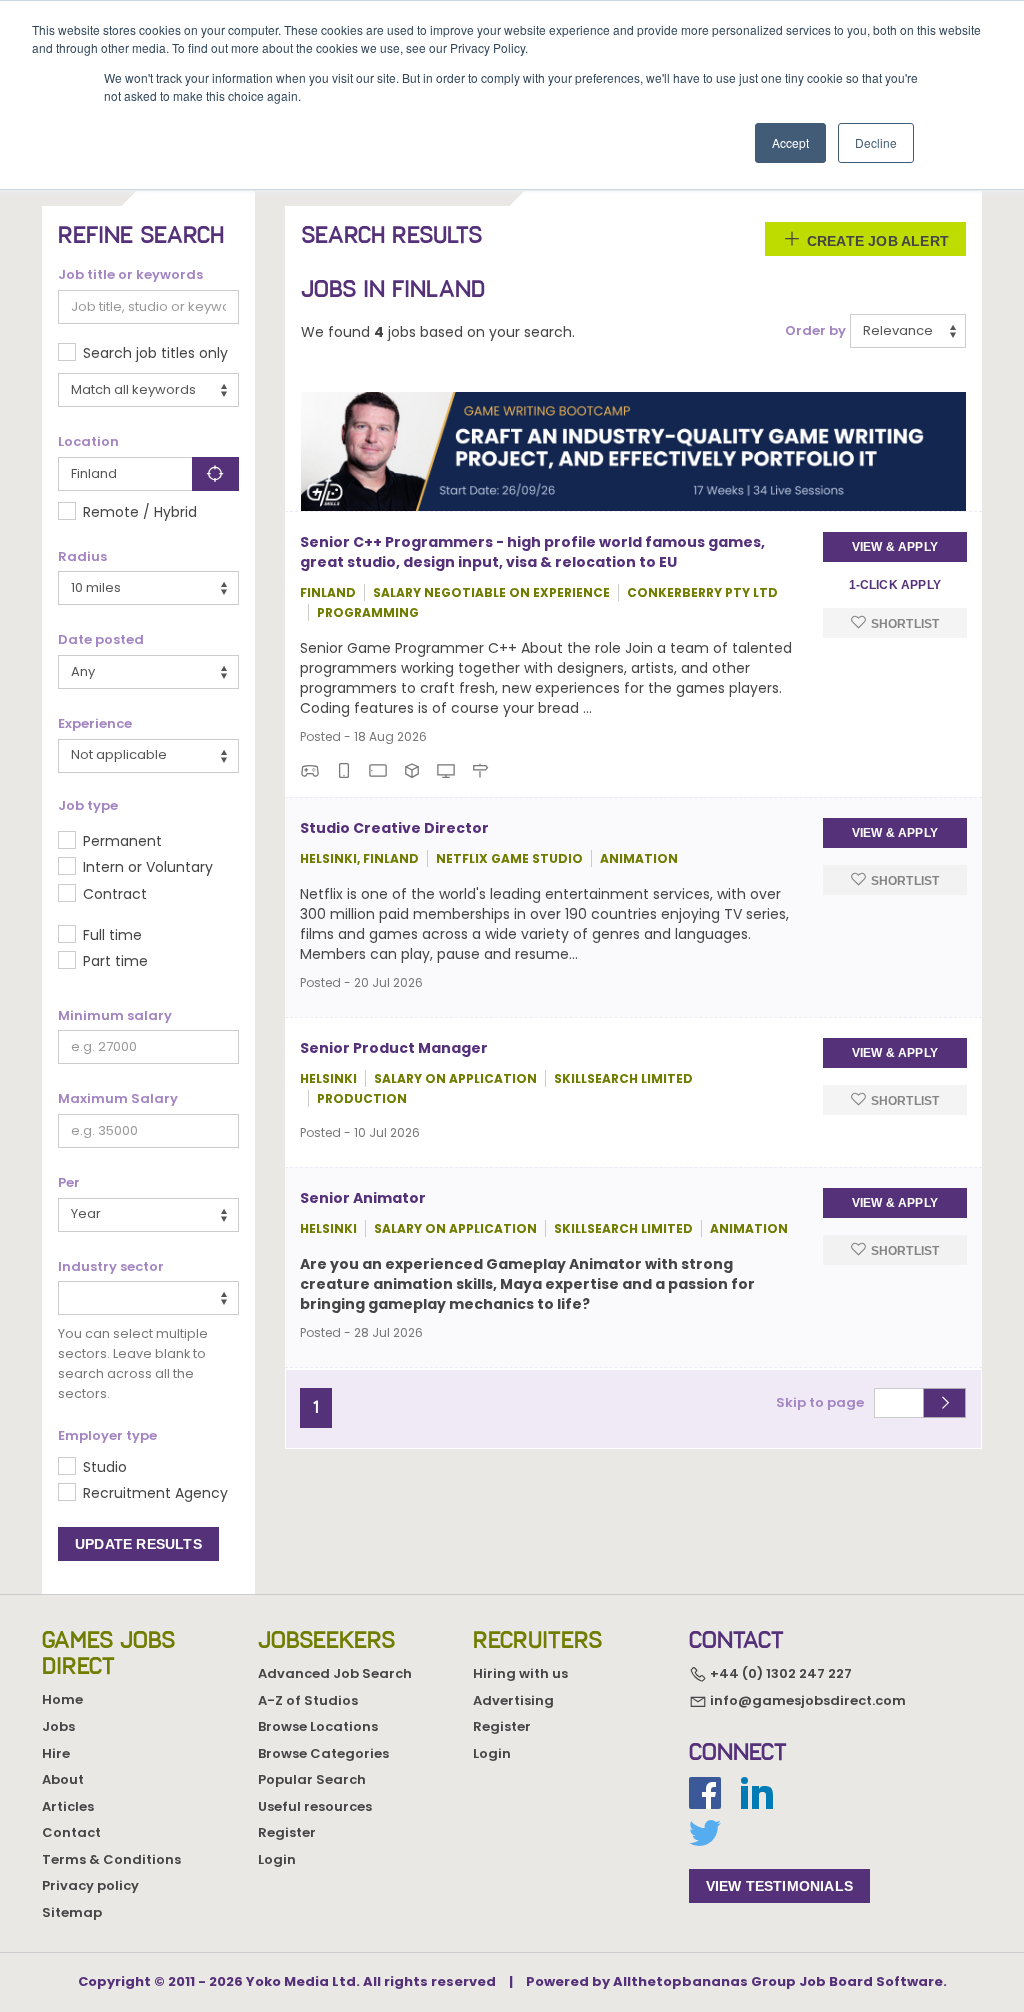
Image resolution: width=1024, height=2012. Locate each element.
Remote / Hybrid (140, 512)
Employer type (107, 1436)
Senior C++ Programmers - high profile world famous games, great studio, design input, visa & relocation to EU (532, 552)
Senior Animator (363, 1198)
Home (62, 1699)
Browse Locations (318, 1726)
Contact (71, 1832)
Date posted (101, 640)
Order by (815, 331)
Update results (138, 1544)
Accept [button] (790, 142)
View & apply (895, 547)
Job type (88, 806)
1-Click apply (895, 585)
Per (69, 1183)
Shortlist (903, 624)
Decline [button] (876, 142)
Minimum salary (115, 1016)
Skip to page (823, 1403)
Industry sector (111, 1267)
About (63, 1779)
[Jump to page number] (944, 1403)
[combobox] (148, 1298)
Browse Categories (323, 1753)
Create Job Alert (876, 241)
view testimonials (779, 1886)
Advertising (513, 1700)
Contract (115, 894)
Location (88, 442)
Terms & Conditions (111, 1859)
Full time (112, 935)
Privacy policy (90, 1885)
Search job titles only (155, 353)
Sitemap (72, 1912)
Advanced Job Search (335, 1673)
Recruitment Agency (155, 1493)
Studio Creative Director (394, 828)
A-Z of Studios (308, 1700)
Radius (82, 557)
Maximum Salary (118, 1099)
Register (287, 1832)
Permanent (122, 841)
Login (277, 1859)
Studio (105, 1467)
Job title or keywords (130, 275)
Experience (95, 724)
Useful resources (315, 1806)
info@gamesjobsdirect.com (806, 1700)
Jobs (58, 1726)
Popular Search (312, 1779)
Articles (68, 1806)
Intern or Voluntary (148, 867)
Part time (115, 961)
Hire (56, 1753)
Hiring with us (520, 1673)
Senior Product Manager (394, 1048)
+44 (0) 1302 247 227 (779, 1673)
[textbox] (69, 1297)
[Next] (341, 1398)
